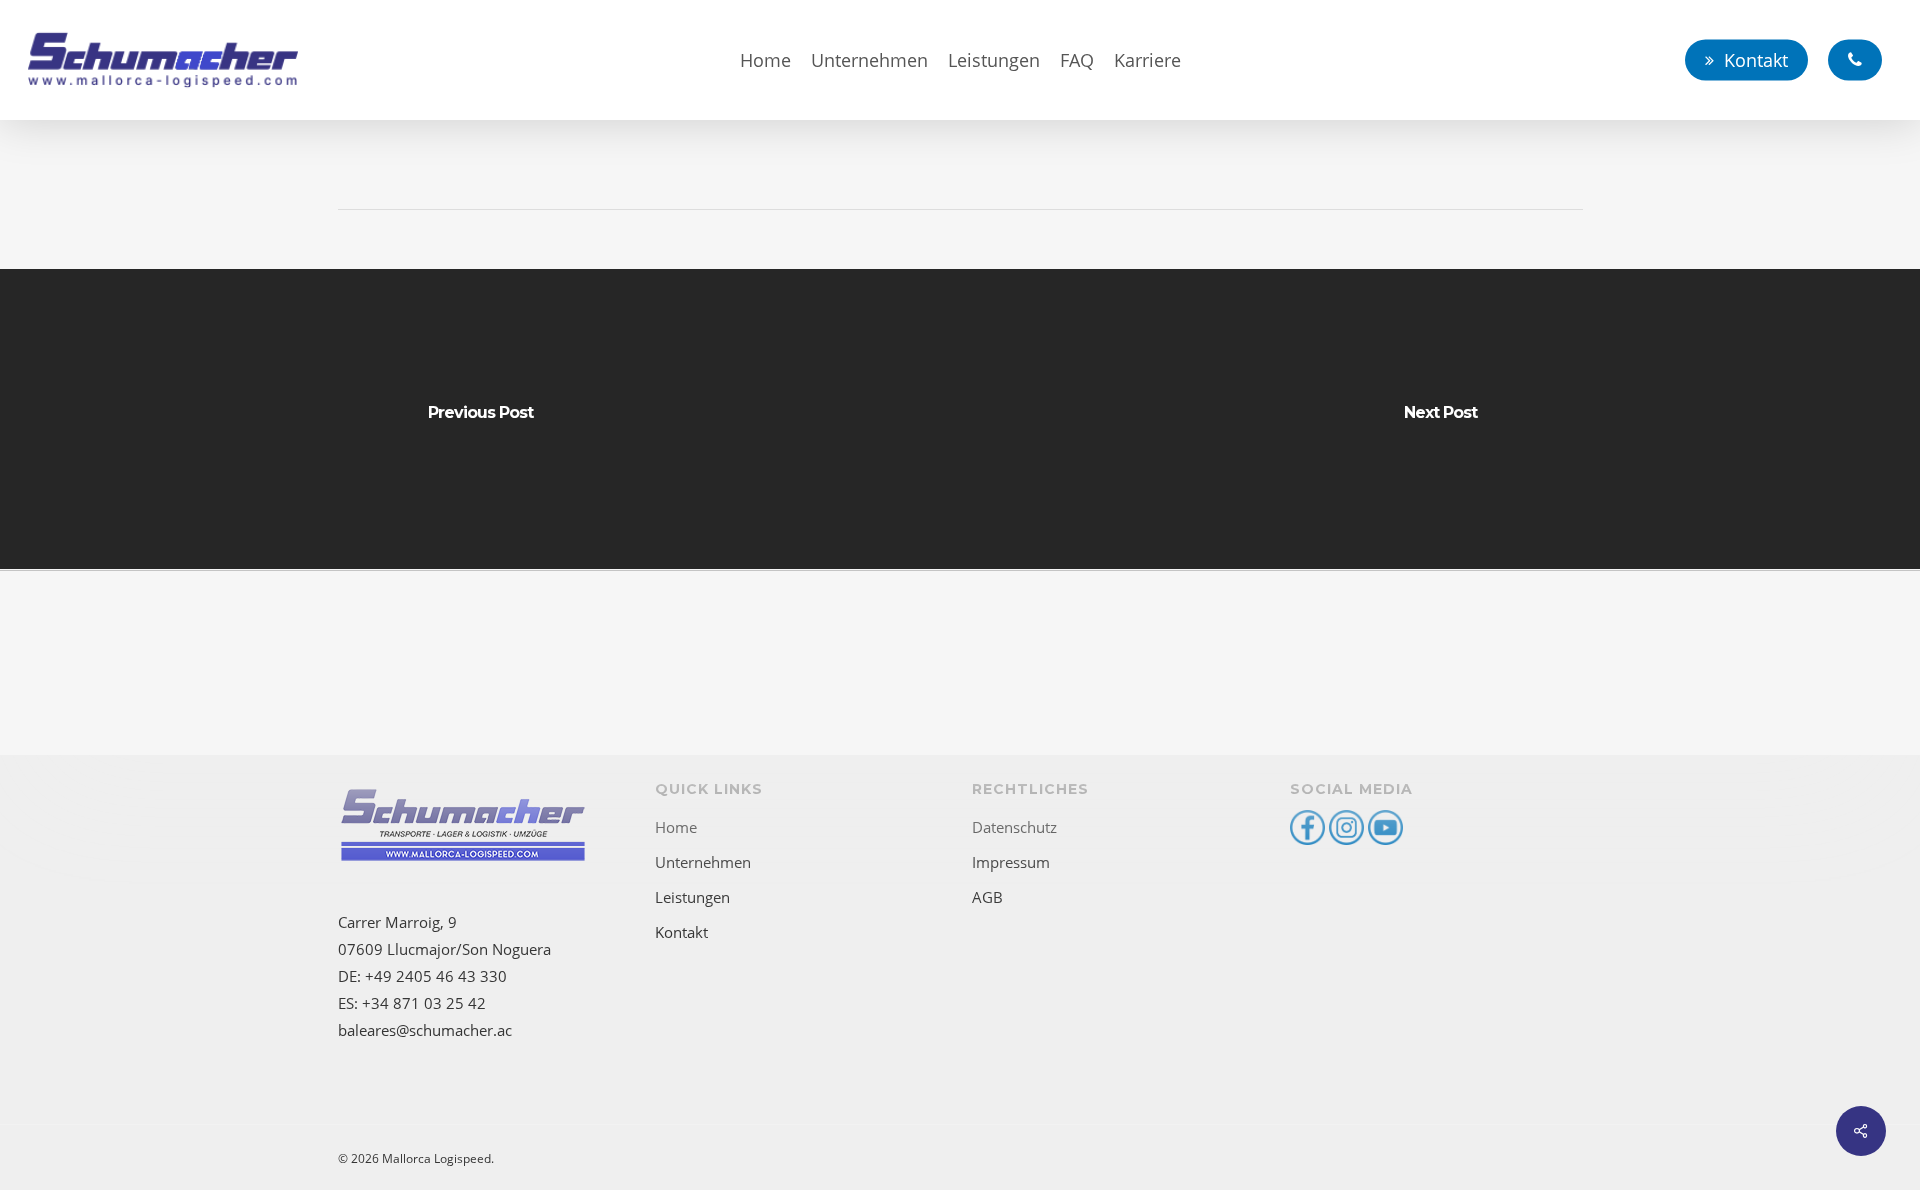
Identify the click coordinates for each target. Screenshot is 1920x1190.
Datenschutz (1014, 827)
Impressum (1011, 862)
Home (676, 827)
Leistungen (692, 897)
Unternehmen (703, 862)
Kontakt (681, 932)
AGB (987, 897)
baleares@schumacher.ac (425, 1030)
